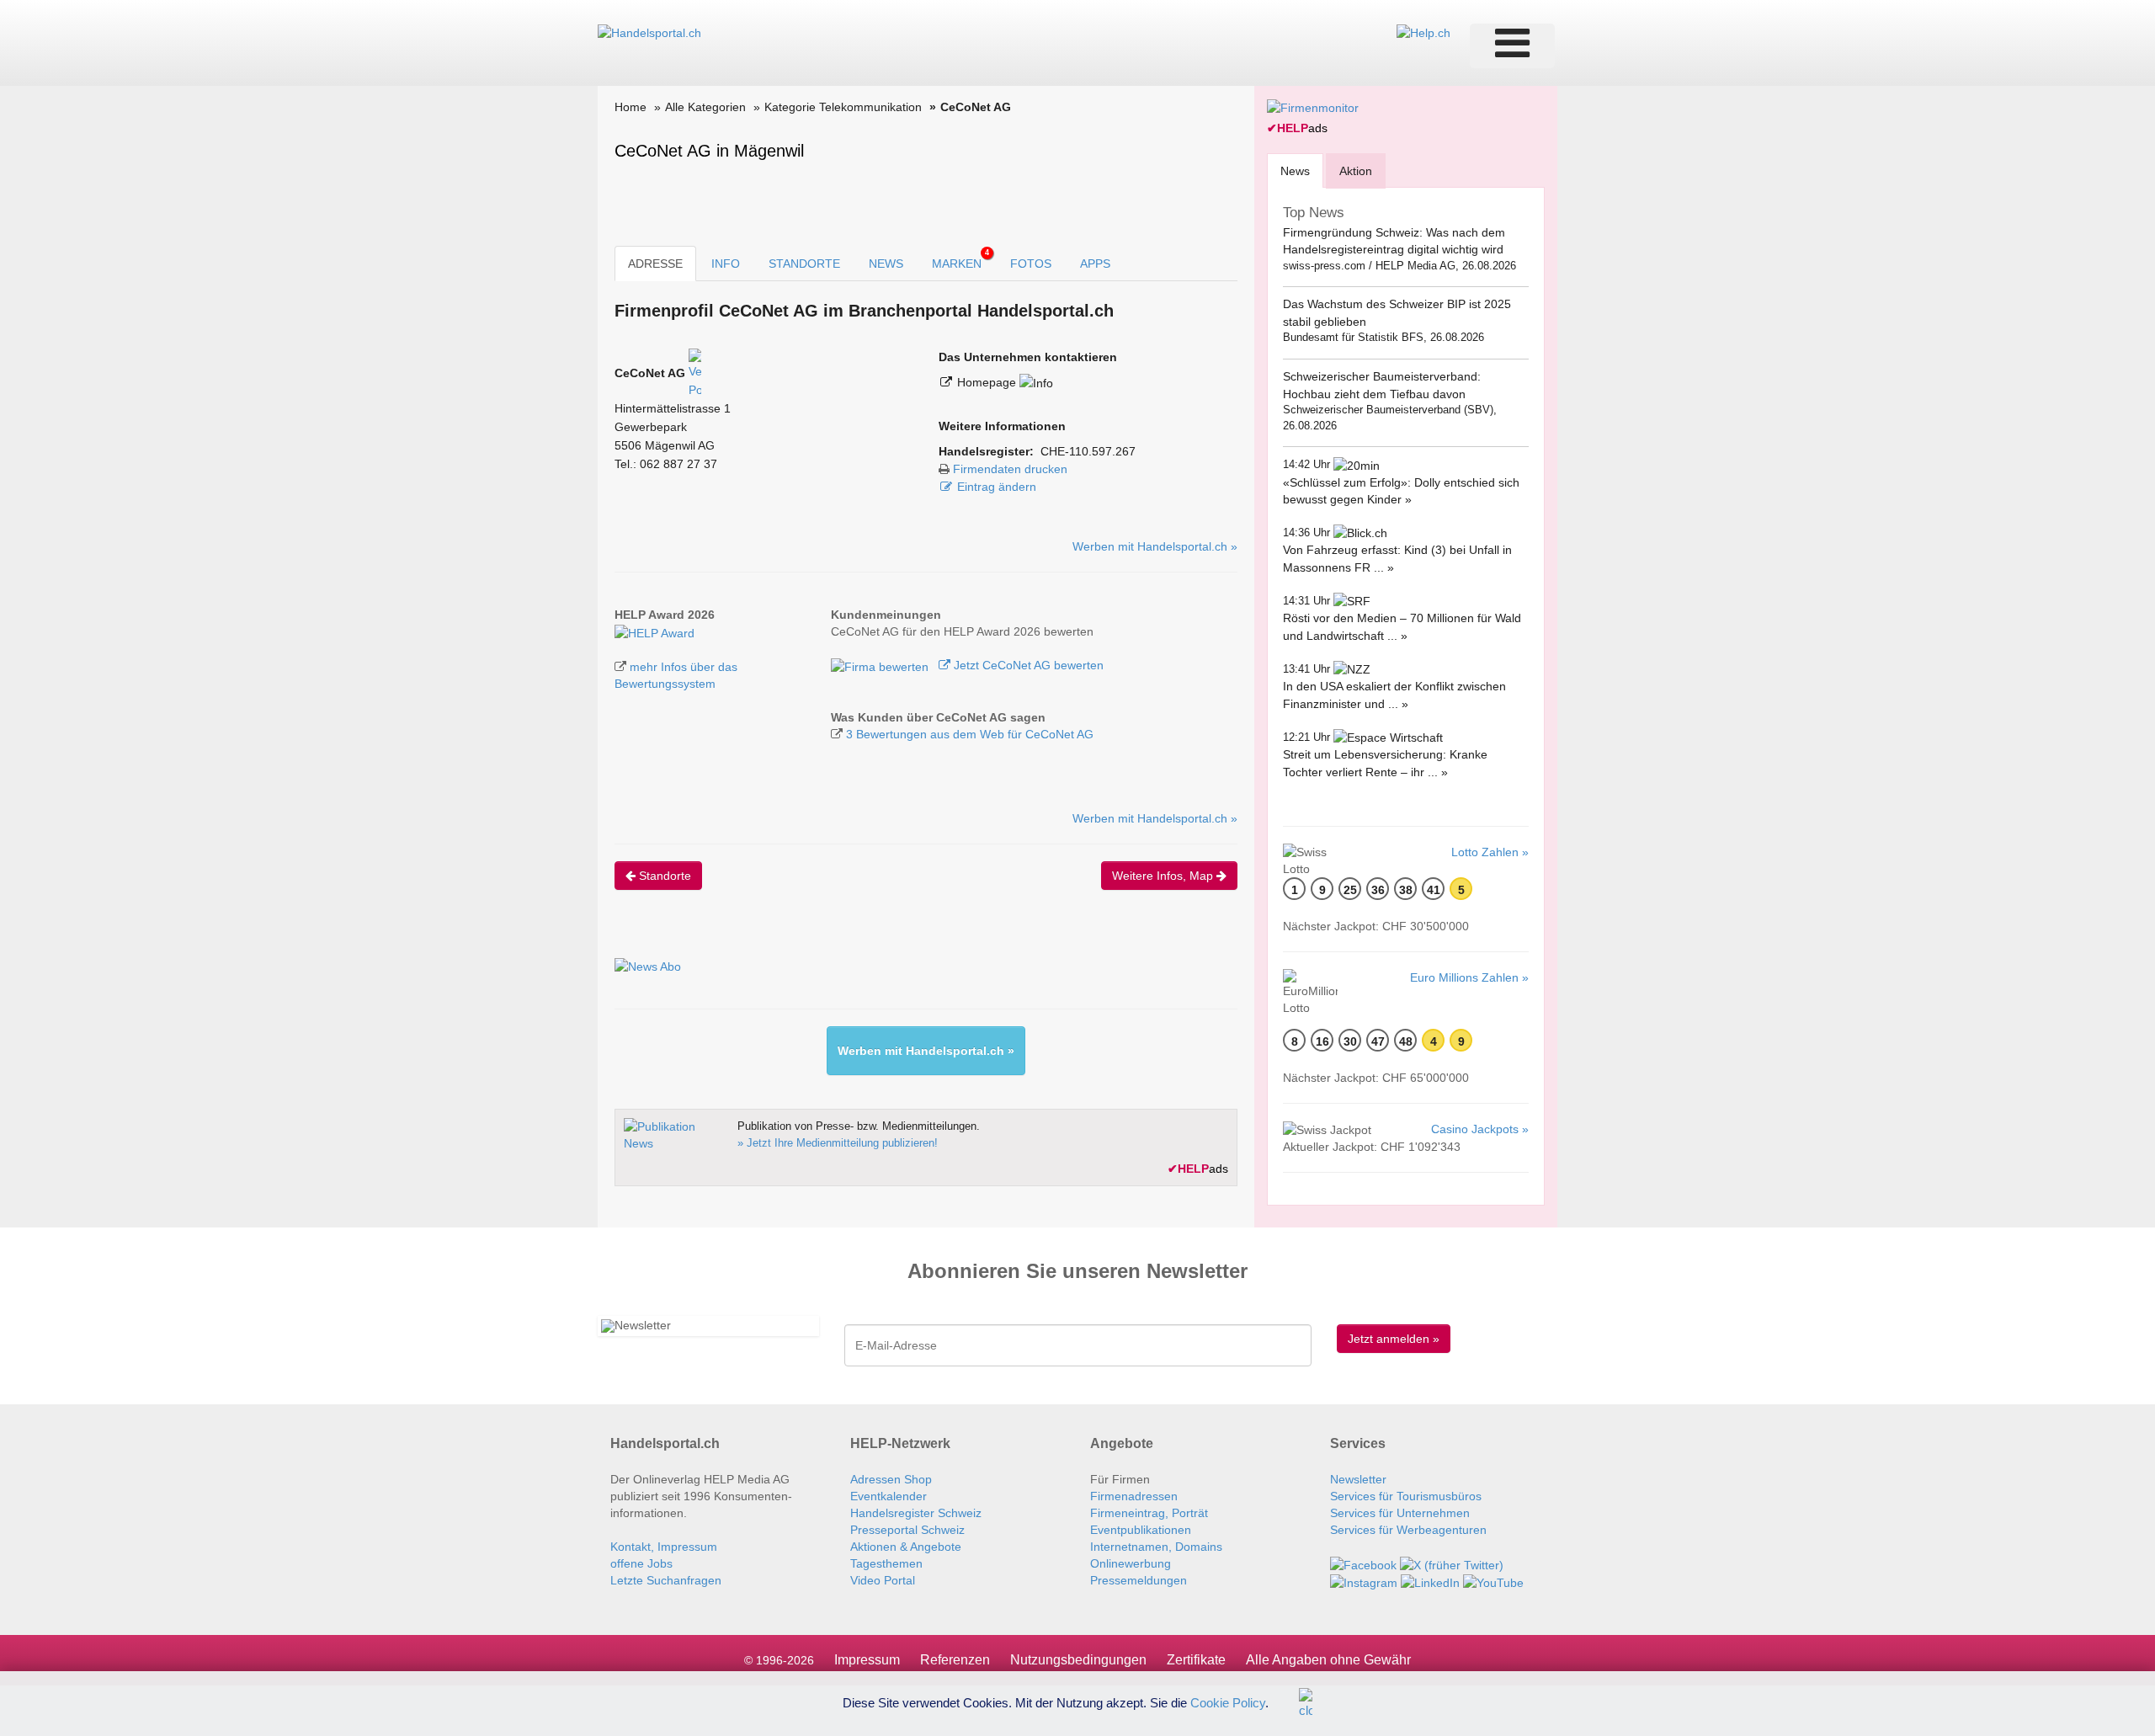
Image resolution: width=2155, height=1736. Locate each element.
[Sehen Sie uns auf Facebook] (1363, 1563)
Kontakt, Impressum (664, 1547)
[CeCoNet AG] (654, 631)
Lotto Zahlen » (1490, 852)
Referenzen (955, 1660)
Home (631, 107)
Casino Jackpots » (1480, 1129)
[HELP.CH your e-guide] (1423, 32)
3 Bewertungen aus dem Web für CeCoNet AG (970, 734)
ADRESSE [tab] (655, 264)
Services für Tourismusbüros (1406, 1496)
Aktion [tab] (1356, 171)
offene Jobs (641, 1563)
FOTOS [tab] (1031, 264)
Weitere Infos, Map (1164, 876)
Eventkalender (889, 1496)
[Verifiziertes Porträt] (695, 373)
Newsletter (1358, 1479)
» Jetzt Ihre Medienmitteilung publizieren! (838, 1143)
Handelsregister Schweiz (916, 1513)
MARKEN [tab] (960, 259)
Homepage (988, 382)
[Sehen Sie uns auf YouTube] (1493, 1582)
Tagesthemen (886, 1563)
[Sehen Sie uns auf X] (1452, 1563)
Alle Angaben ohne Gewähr (1328, 1660)
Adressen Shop (891, 1479)
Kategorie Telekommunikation (843, 107)
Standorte (663, 876)
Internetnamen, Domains (1156, 1547)
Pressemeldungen (1139, 1580)
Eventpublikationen (1141, 1530)
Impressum (867, 1660)
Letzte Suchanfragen (666, 1580)
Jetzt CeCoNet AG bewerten (1027, 665)
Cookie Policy (1228, 1702)
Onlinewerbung (1131, 1563)
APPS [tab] (1095, 264)
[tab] (1295, 170)
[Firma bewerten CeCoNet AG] (881, 665)
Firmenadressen (1134, 1496)
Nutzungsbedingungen (1078, 1660)
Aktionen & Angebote (906, 1547)
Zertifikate (1196, 1660)
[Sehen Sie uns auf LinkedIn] (1430, 1582)
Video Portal (883, 1580)
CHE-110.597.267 (1088, 451)
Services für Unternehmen (1400, 1513)
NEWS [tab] (886, 264)
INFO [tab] (726, 264)
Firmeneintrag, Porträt (1149, 1513)
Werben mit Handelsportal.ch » (1155, 546)
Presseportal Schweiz (907, 1530)
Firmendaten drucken (1010, 469)
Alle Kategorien (705, 107)
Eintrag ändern (997, 487)
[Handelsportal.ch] (649, 32)
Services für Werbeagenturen (1408, 1530)
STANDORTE (804, 264)
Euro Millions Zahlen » (1469, 977)
